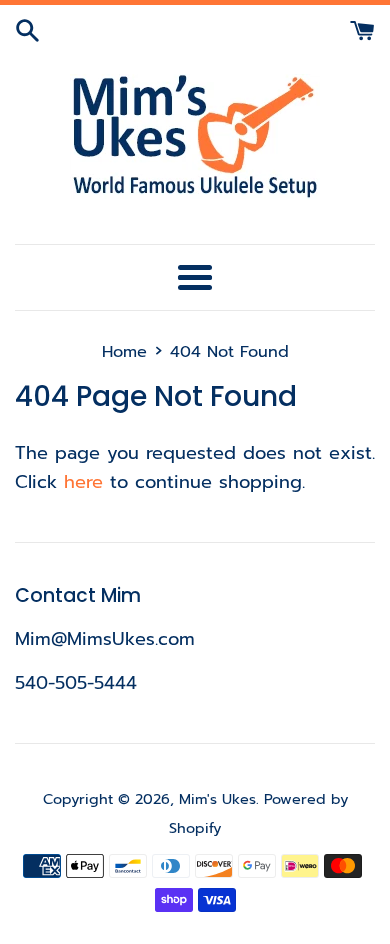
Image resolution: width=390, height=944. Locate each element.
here (83, 482)
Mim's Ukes (217, 799)
